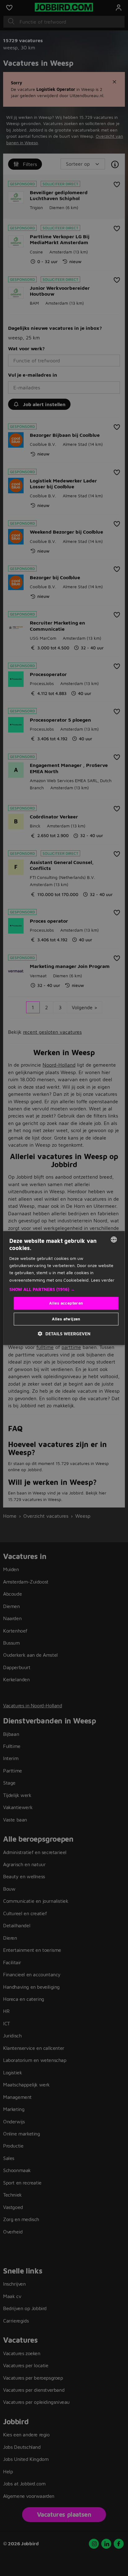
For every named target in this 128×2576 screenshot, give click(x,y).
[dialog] (64, 1288)
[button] (64, 1289)
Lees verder (103, 1280)
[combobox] (114, 1239)
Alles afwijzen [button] (66, 1319)
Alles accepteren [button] (66, 1303)
